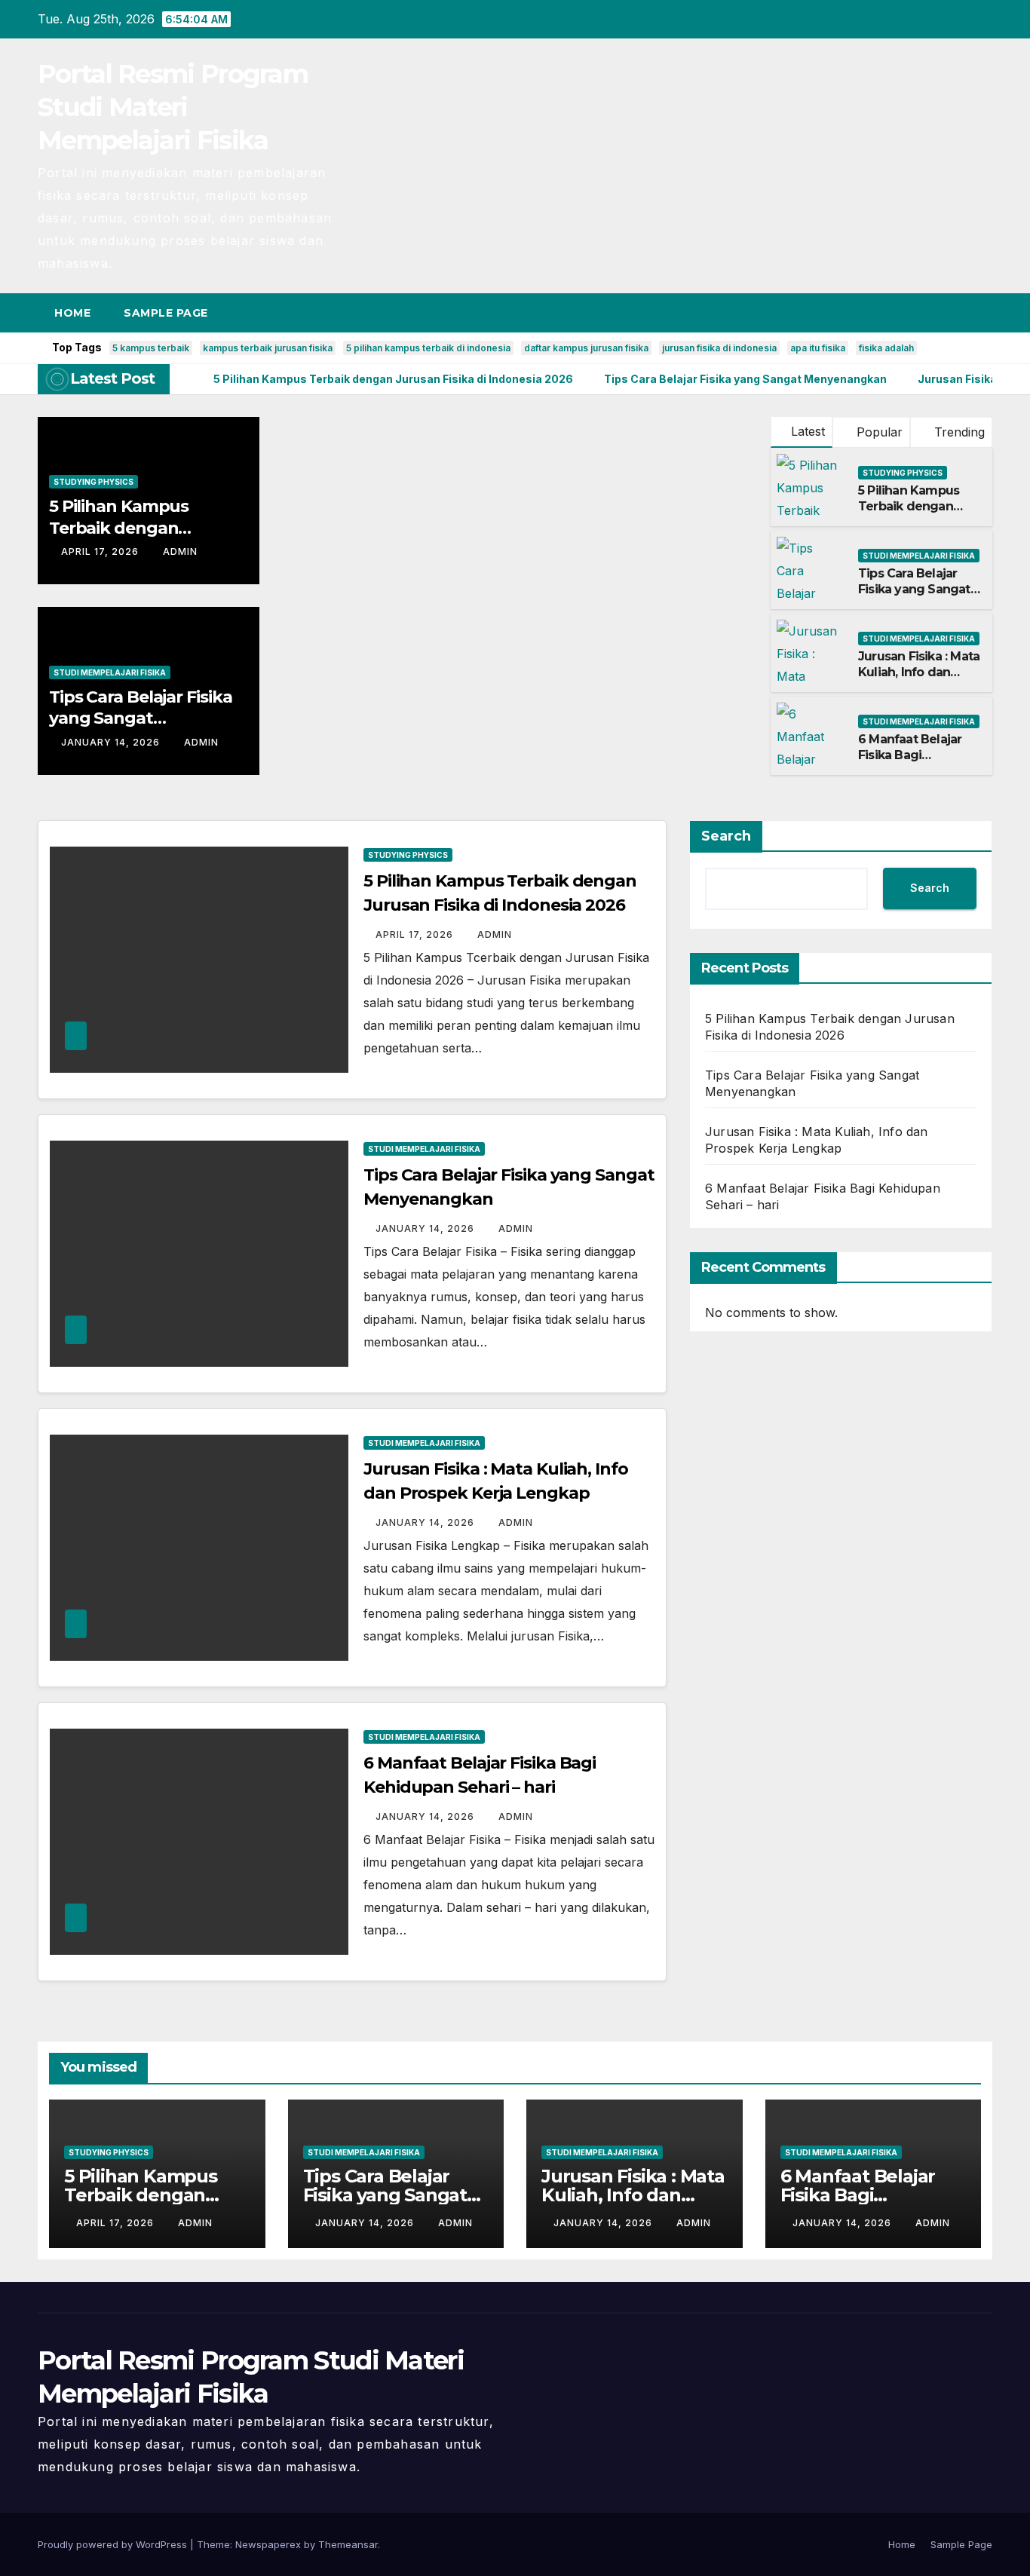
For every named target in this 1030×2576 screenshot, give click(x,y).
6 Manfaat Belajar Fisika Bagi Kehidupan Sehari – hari (916, 763)
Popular (878, 432)
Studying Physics (93, 482)
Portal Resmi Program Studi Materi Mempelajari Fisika (173, 107)
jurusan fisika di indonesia (719, 348)
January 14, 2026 (112, 742)
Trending (958, 432)
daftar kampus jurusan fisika (586, 348)
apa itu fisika (818, 348)
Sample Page (166, 313)
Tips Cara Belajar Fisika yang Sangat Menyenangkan (141, 718)
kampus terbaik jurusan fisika (268, 348)
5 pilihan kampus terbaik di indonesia (428, 348)
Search (726, 836)
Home (72, 313)
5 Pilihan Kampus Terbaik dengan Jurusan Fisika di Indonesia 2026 (909, 514)
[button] (953, 313)
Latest (808, 431)
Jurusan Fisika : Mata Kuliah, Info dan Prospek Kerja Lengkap (919, 680)
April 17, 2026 (101, 551)
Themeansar (348, 2544)
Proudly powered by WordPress (114, 2544)
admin (180, 551)
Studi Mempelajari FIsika (110, 672)
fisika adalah (886, 348)
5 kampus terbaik (151, 348)
